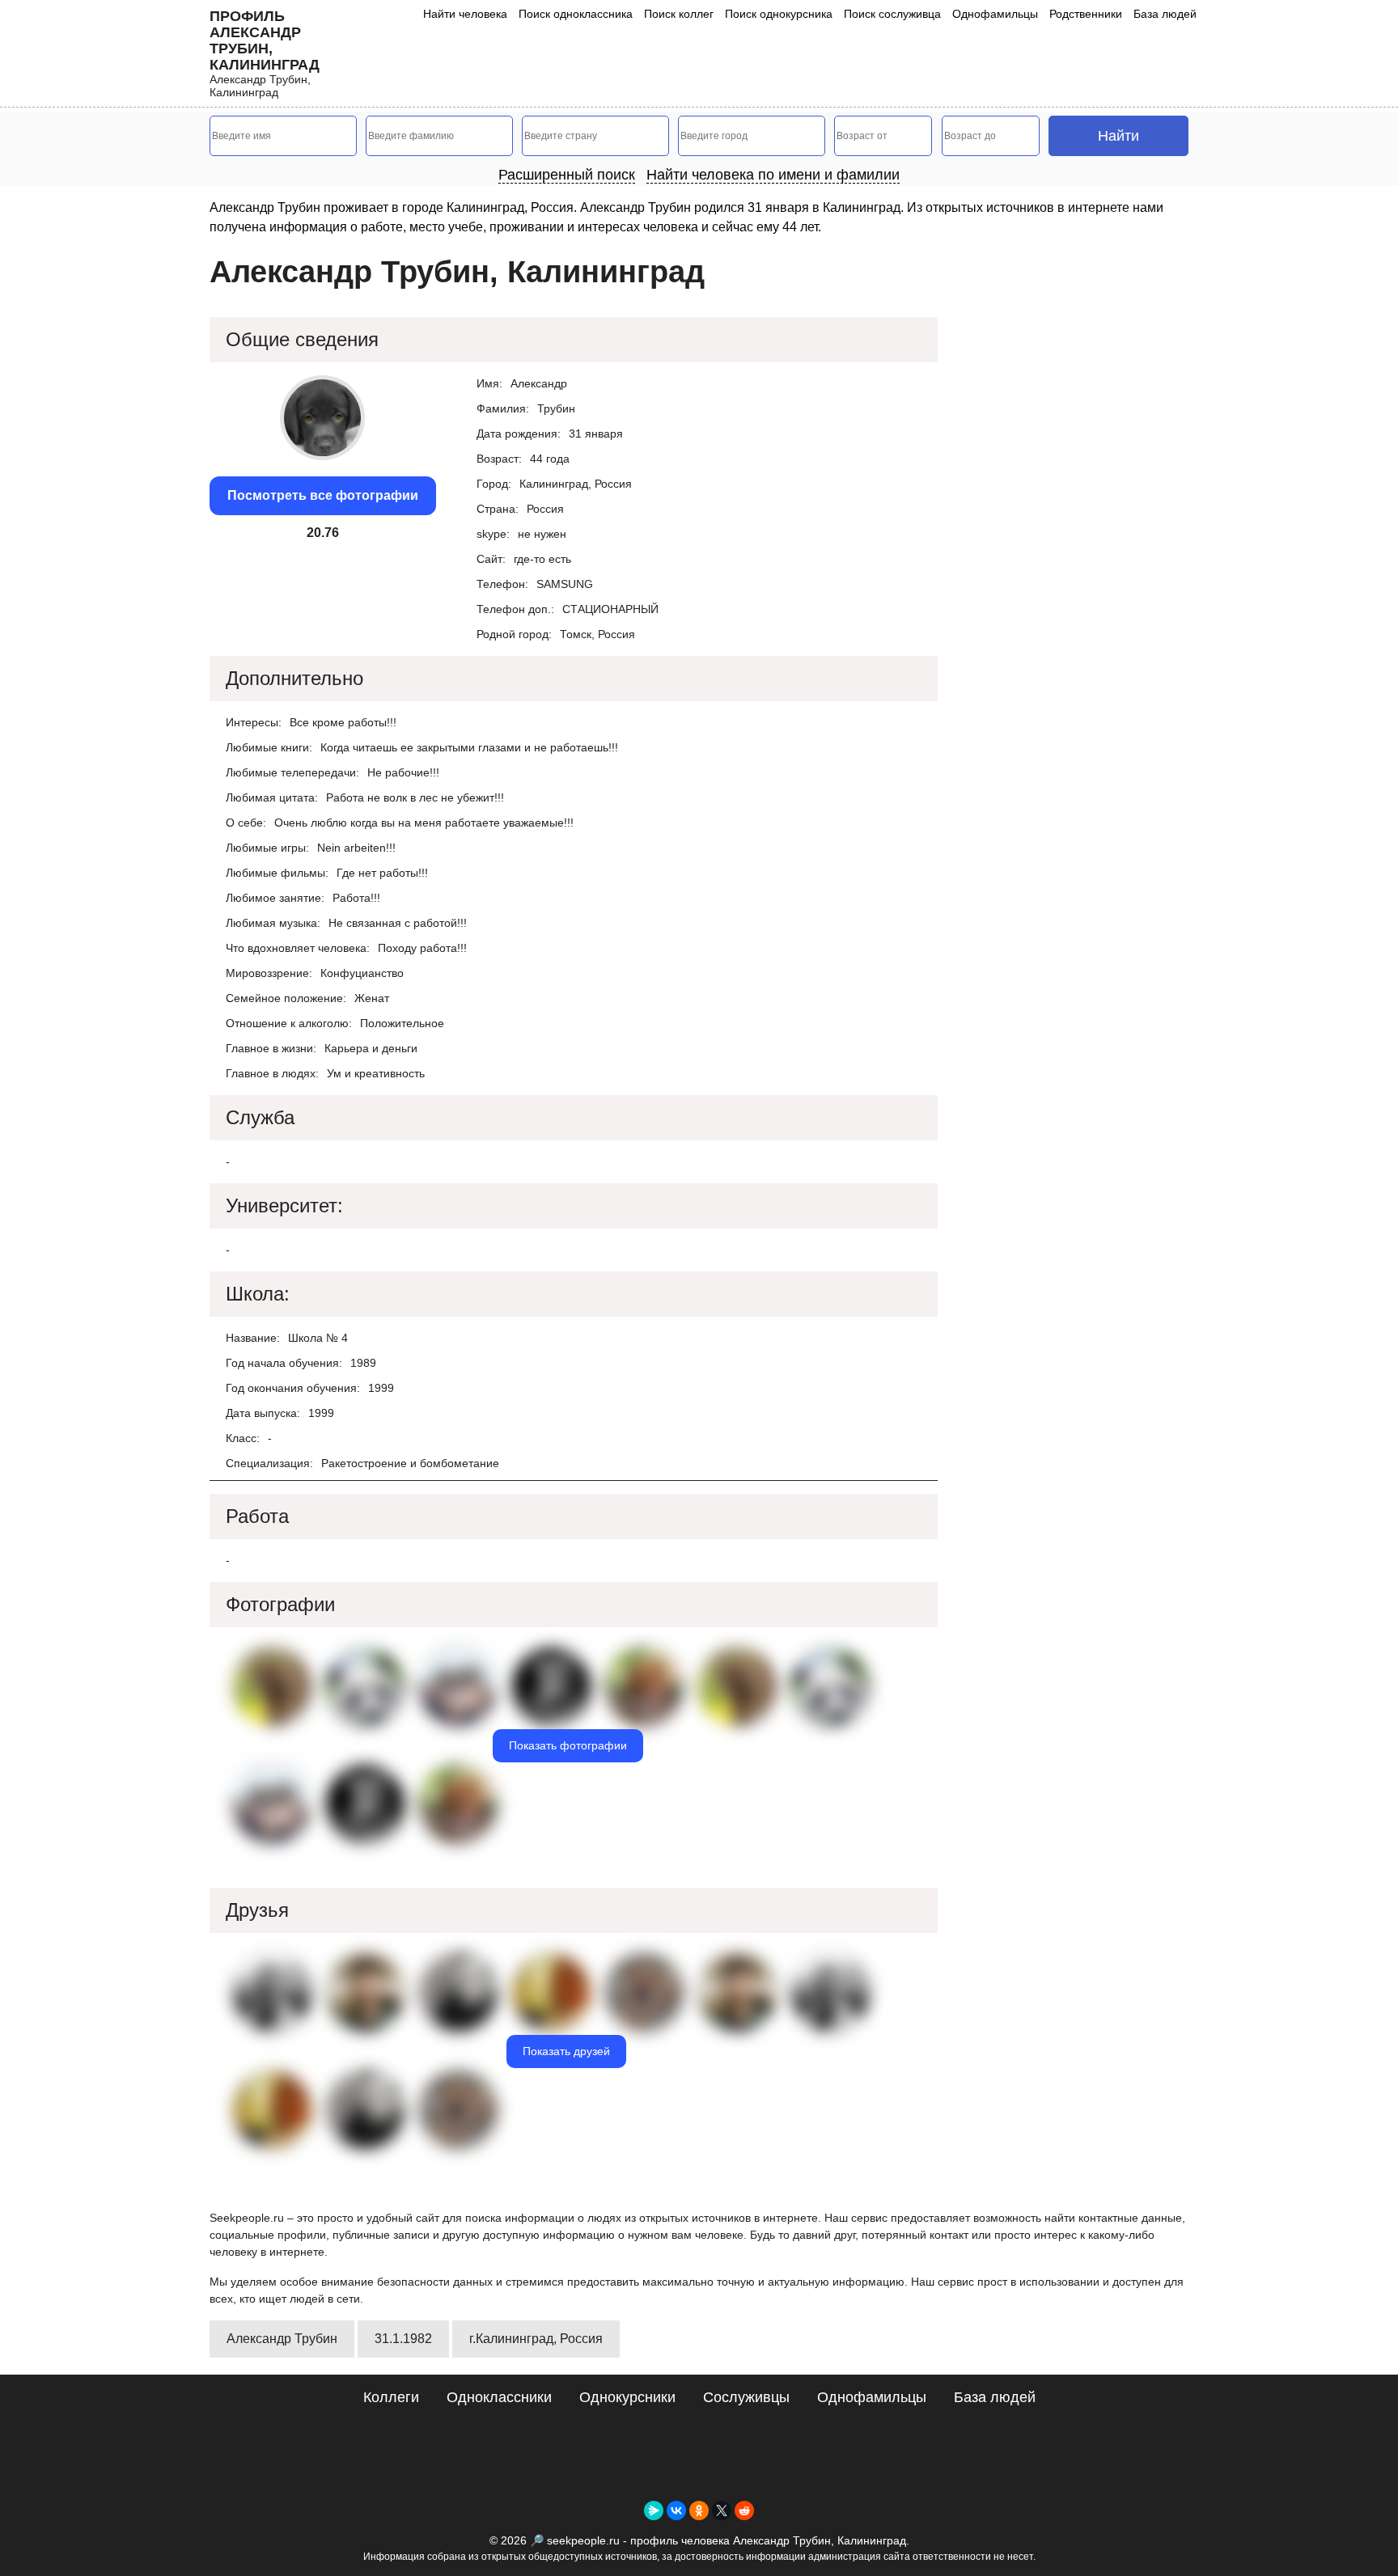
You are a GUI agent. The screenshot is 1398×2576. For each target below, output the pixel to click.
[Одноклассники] (699, 2510)
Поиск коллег (679, 14)
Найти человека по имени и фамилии (773, 175)
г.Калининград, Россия (536, 2339)
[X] (722, 2510)
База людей (1165, 14)
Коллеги (391, 2397)
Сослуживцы (746, 2397)
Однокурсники (627, 2397)
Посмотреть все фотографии (323, 495)
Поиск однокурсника (779, 14)
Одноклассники (499, 2397)
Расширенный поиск (567, 175)
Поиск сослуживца (892, 14)
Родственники (1086, 14)
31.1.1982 (403, 2339)
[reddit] (744, 2510)
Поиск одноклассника (576, 14)
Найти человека (465, 14)
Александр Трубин (282, 2339)
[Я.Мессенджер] (654, 2510)
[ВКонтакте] (676, 2510)
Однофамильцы (995, 14)
